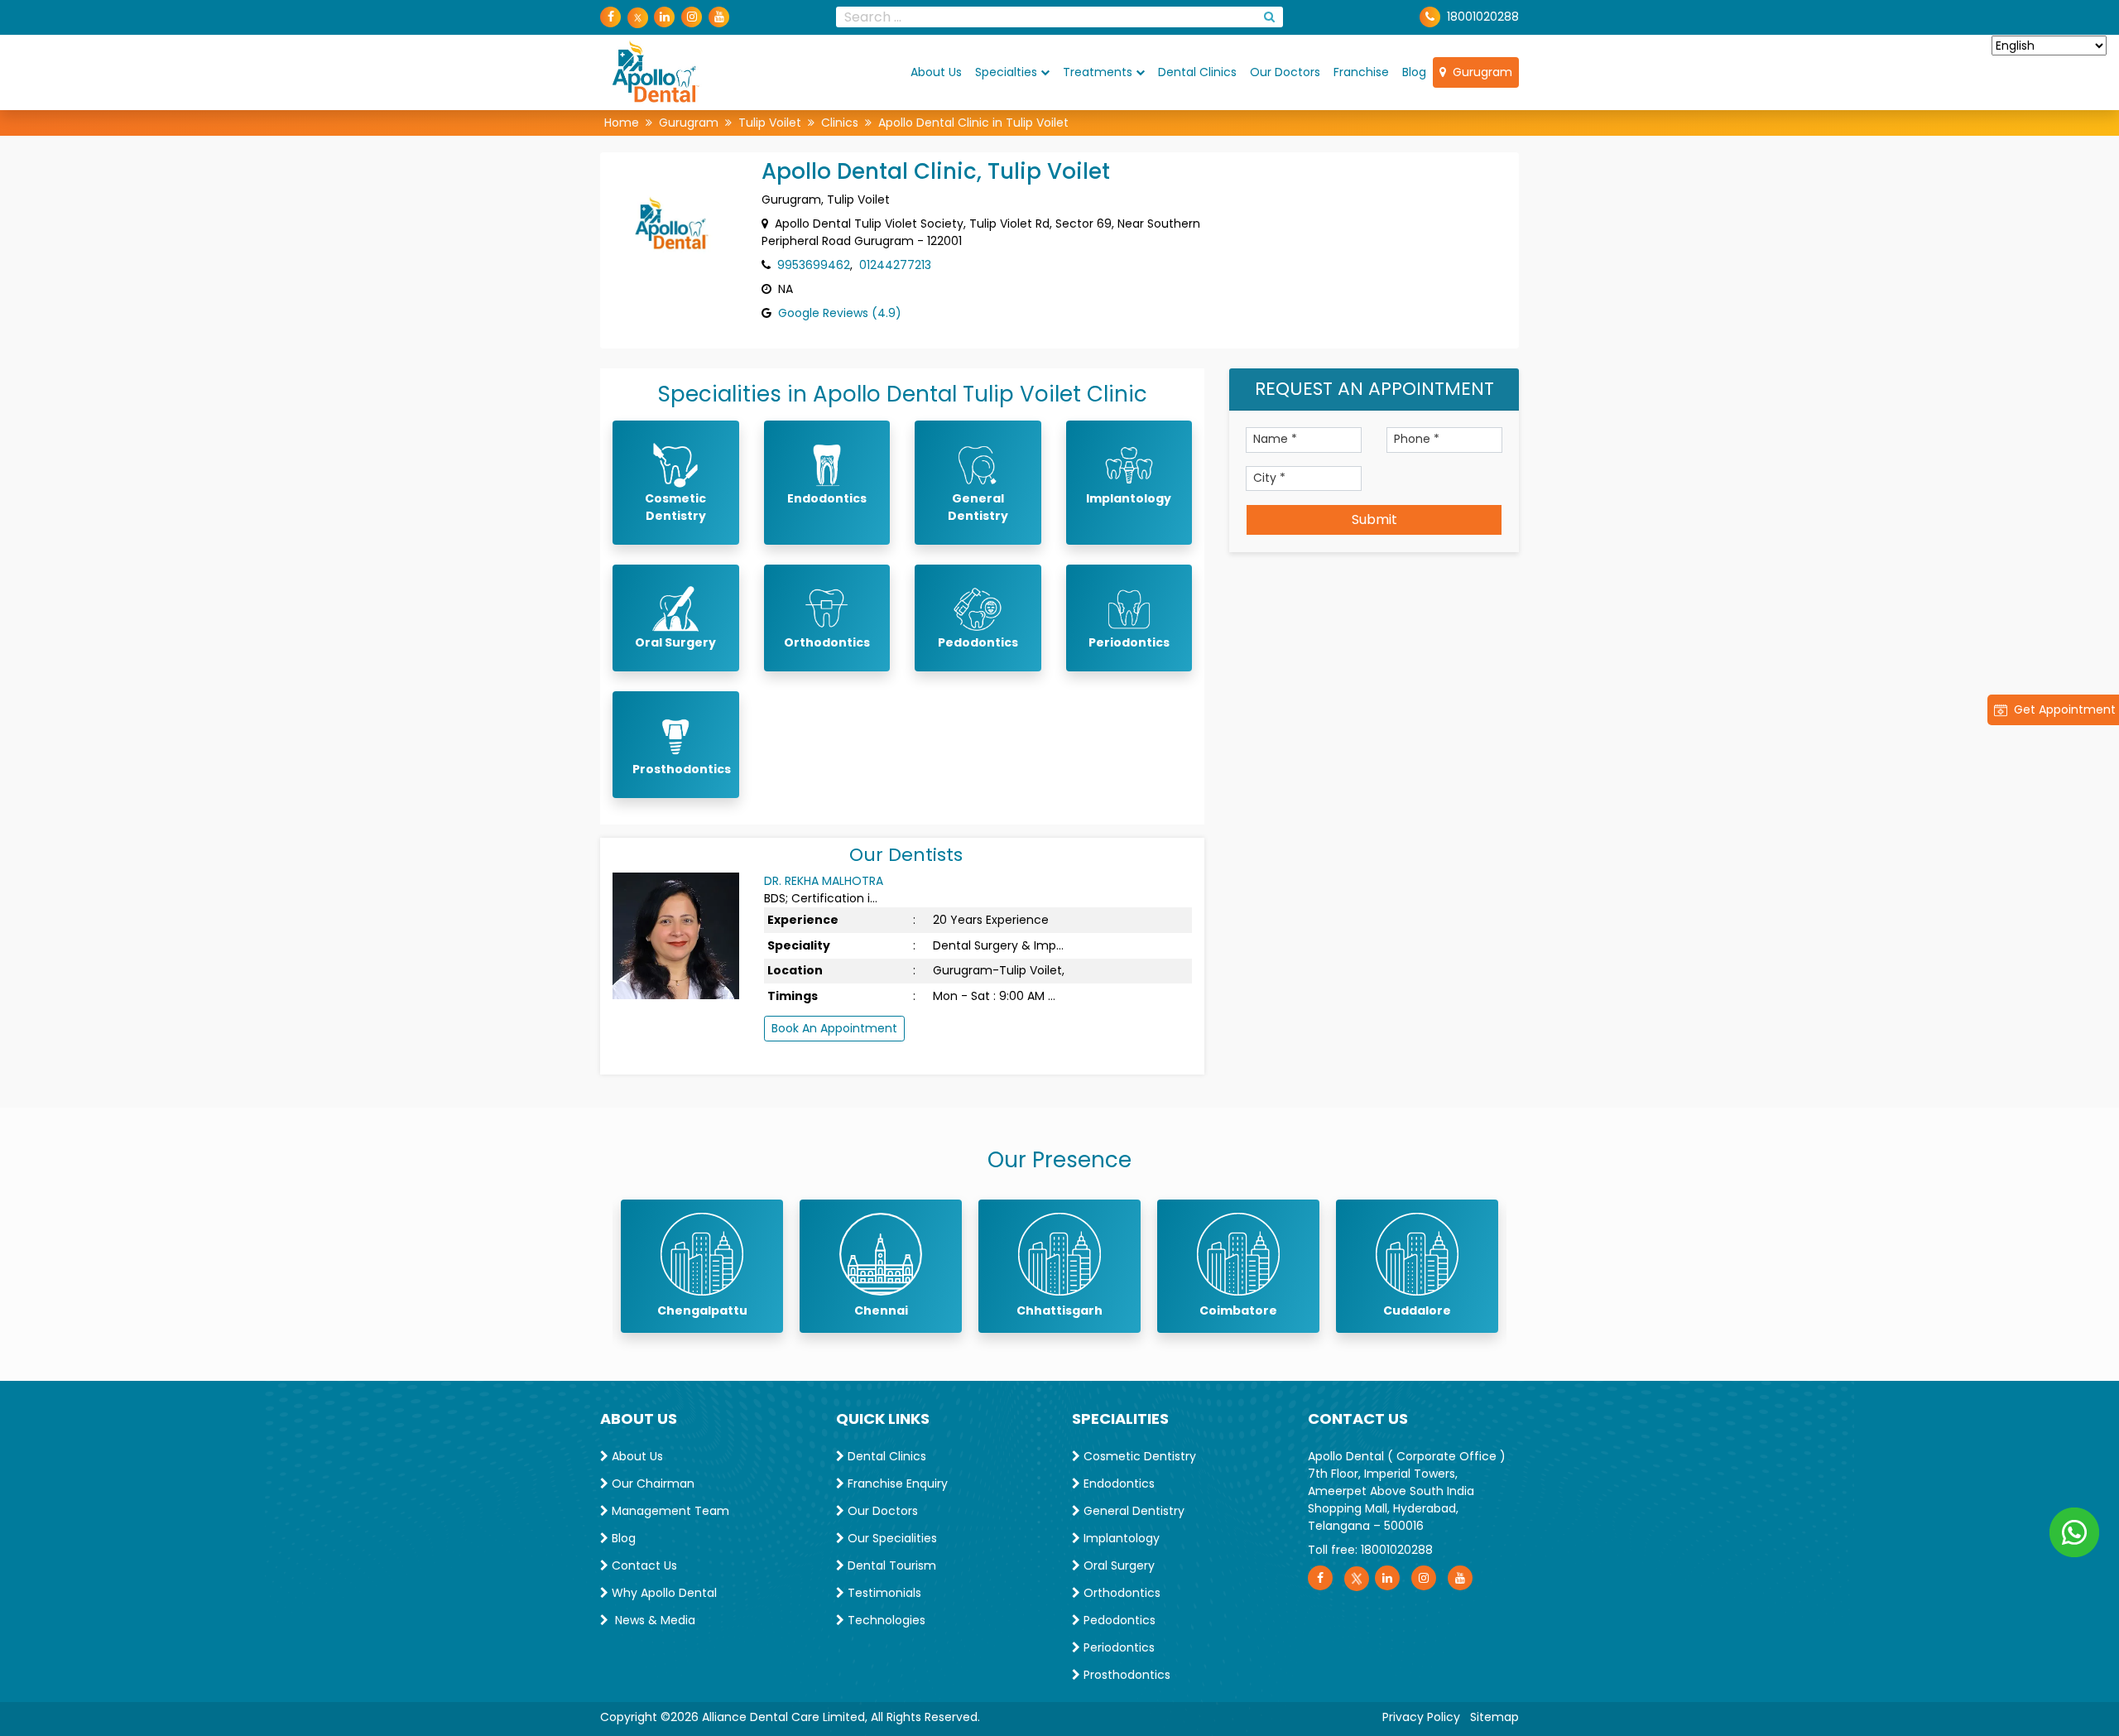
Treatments (1098, 72)
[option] (702, 1266)
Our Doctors (1285, 72)
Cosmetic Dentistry (1138, 1456)
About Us (936, 72)
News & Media (652, 1620)
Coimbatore (1238, 1310)
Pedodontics (1118, 1620)
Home (622, 123)
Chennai (881, 1310)
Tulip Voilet (770, 123)
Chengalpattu (702, 1310)
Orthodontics (1120, 1593)
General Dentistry (1132, 1511)
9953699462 (814, 265)
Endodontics (1117, 1484)
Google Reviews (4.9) (840, 313)
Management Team (669, 1511)
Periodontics (1117, 1647)
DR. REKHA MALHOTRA (824, 881)
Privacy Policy (1421, 1717)
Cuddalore (1417, 1310)
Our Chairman (651, 1484)
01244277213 (895, 265)
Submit (1374, 519)
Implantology (1120, 1538)
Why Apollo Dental (663, 1593)
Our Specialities (891, 1538)
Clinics (840, 123)
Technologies (885, 1620)
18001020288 (1483, 17)
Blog (1414, 72)
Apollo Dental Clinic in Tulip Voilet (973, 123)
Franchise (1361, 72)
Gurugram (1479, 72)
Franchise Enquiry (896, 1484)
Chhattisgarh (1059, 1310)
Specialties (1006, 72)
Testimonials (883, 1593)
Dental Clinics (1197, 72)
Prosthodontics (1125, 1675)
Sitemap (1494, 1717)
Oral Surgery (1117, 1565)
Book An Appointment (834, 1028)
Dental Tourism (890, 1565)
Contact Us (643, 1565)
